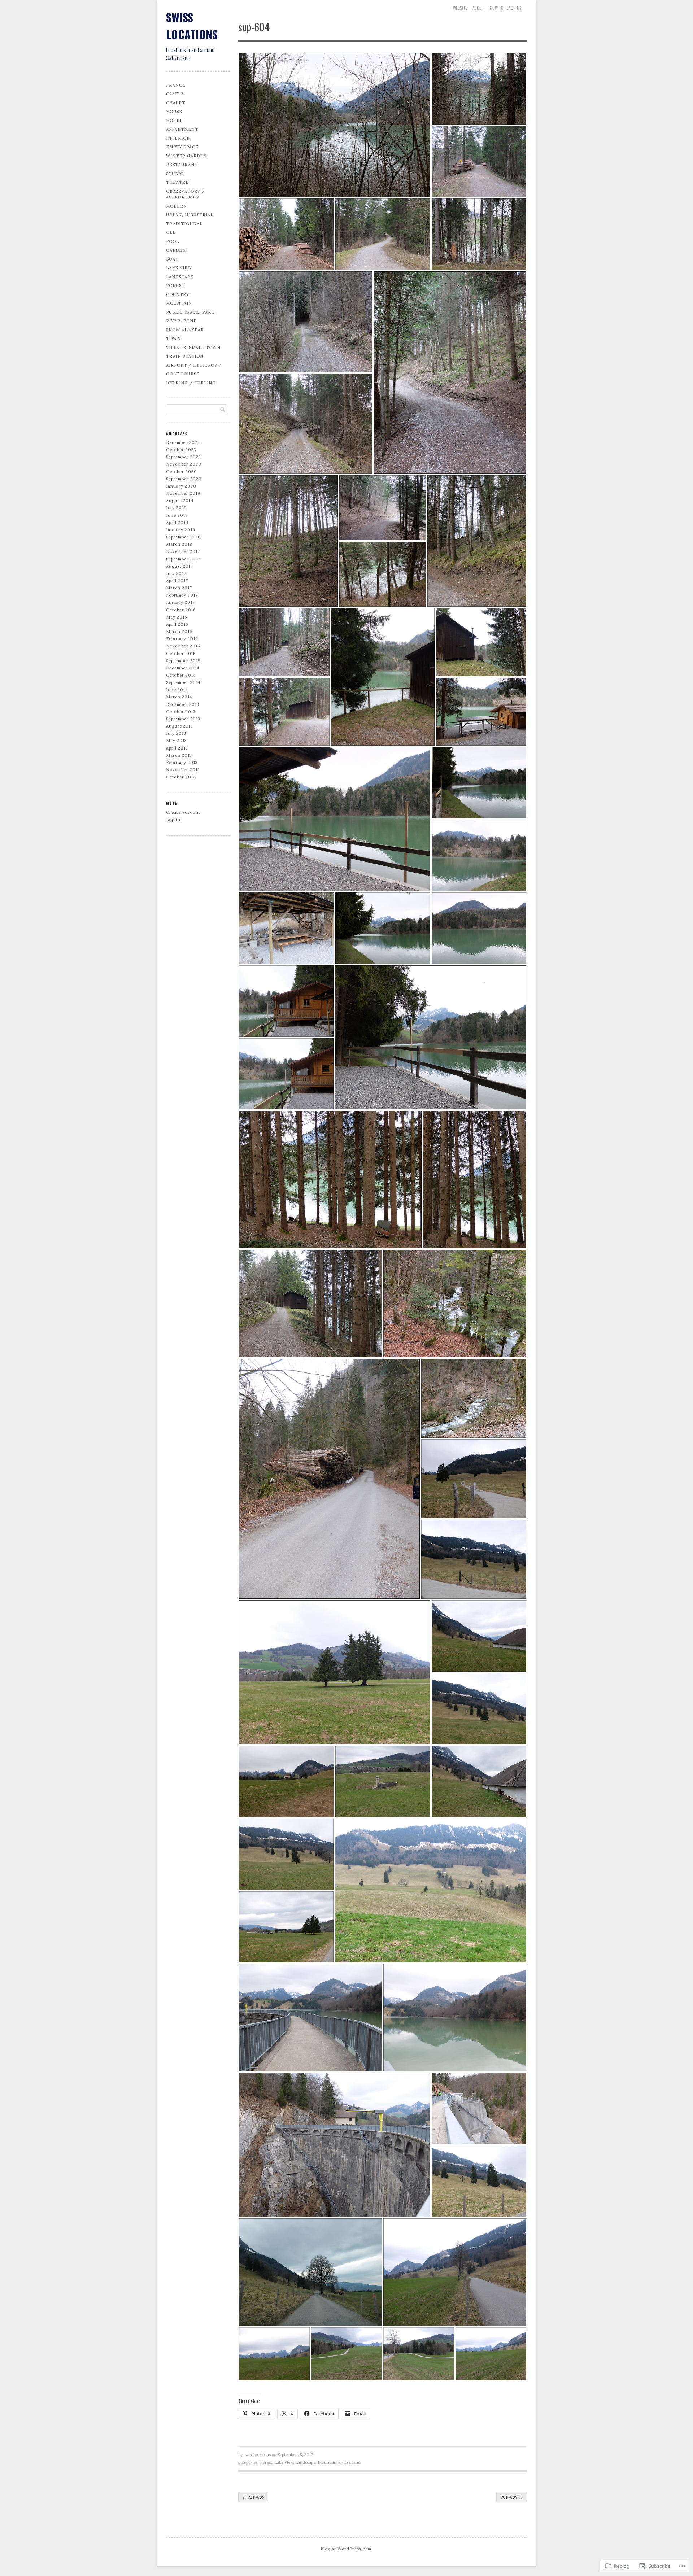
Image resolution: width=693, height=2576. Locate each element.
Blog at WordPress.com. (347, 2549)
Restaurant (182, 165)
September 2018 (183, 537)
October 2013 (181, 712)
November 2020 (184, 464)
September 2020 (184, 479)
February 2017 (182, 595)
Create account (183, 812)
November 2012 (183, 770)
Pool (173, 241)
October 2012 (181, 777)
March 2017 (179, 588)
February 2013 (182, 763)
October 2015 (181, 654)
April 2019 (177, 523)
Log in (173, 820)
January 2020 (181, 486)
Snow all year (185, 330)
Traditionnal (184, 224)
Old (171, 232)
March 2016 (179, 632)
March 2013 (179, 755)
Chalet (176, 103)
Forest (175, 285)
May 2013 (176, 741)
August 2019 (180, 501)
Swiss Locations (192, 26)
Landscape (180, 277)
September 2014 (183, 682)
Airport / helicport (193, 365)
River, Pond (181, 321)
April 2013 (177, 748)
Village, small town (193, 348)
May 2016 (177, 617)
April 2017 (177, 581)
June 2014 (177, 690)
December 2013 (183, 704)
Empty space (182, 147)
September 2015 (183, 661)
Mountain (179, 303)
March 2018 (179, 544)
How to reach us (506, 8)
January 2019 (181, 530)
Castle (175, 94)
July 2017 (176, 573)
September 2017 (183, 559)
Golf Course (183, 374)
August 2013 (180, 726)
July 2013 (176, 733)
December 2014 (183, 668)
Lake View (179, 268)
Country (178, 294)
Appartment (182, 129)
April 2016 (177, 624)
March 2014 (179, 697)
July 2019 (176, 508)
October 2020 (182, 472)
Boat (172, 259)
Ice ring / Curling (191, 383)
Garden (176, 250)
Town (173, 339)
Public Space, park (190, 312)
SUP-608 (512, 2497)
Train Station (185, 356)
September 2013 (183, 719)
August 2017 (180, 566)
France (176, 85)
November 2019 (183, 493)
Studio (175, 174)
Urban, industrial (190, 215)
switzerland (350, 2462)
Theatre (177, 182)
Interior (178, 138)
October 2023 (181, 450)
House (174, 112)
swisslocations (257, 2455)
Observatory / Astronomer (186, 194)
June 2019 (177, 515)
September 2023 (184, 457)
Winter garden (186, 156)
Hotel (174, 121)
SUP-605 (253, 2497)
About (478, 8)
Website (460, 8)
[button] (335, 125)
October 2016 (181, 610)
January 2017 (180, 602)
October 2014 (181, 675)
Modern (176, 206)
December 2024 (183, 442)
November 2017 (183, 551)
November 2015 (183, 646)
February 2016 (182, 639)
